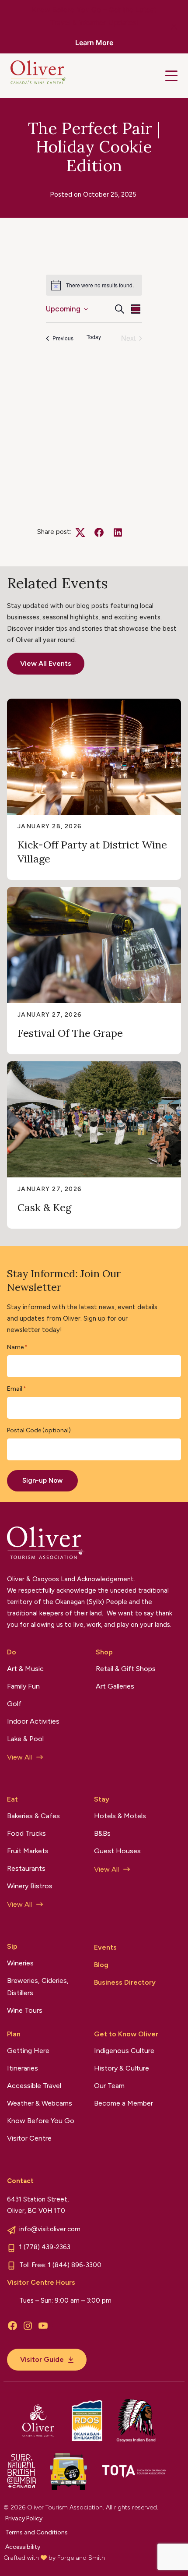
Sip (12, 1946)
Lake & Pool (25, 1739)
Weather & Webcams (40, 2103)
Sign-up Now (42, 1481)
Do (12, 1652)
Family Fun (23, 1686)
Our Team (109, 2086)
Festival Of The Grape (70, 1033)
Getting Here (28, 2051)
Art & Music (25, 1669)
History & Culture (122, 2068)
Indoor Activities (33, 1721)
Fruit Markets (28, 1851)
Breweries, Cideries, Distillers (38, 1987)
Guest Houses (117, 1851)
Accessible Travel (34, 2086)
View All (19, 1757)
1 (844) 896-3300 (75, 2265)
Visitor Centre (29, 2138)
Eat (12, 1799)
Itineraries (23, 2068)
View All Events (46, 663)
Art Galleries (115, 1686)
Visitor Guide (42, 2359)
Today (94, 337)
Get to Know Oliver (126, 2034)
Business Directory (125, 1982)
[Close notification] (174, 27)
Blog (101, 1965)
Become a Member (124, 2103)
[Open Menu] (171, 76)
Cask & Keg (44, 1207)
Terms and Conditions (37, 2532)
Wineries (20, 1963)
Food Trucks (26, 1833)
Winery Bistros (30, 1886)
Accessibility (23, 2547)
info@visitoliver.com (50, 2229)
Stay (102, 1799)
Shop (104, 1652)
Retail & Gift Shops (126, 1669)
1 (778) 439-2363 (45, 2247)
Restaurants (26, 1868)
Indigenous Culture (124, 2051)
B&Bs (102, 1833)
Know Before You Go (41, 2121)
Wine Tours (25, 2010)
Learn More (94, 42)
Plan (14, 2034)
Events (105, 1947)
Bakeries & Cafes (33, 1816)
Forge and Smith (81, 2558)
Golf (14, 1704)
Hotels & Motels (120, 1816)
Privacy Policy (24, 2518)
